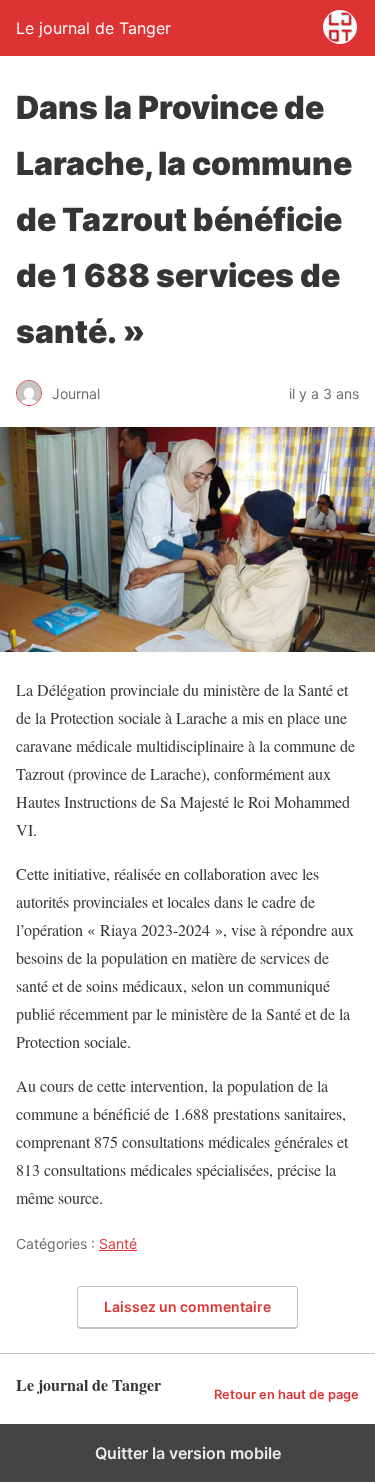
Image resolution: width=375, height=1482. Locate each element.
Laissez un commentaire (187, 1306)
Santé (118, 1243)
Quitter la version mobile (188, 1453)
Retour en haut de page (286, 1394)
